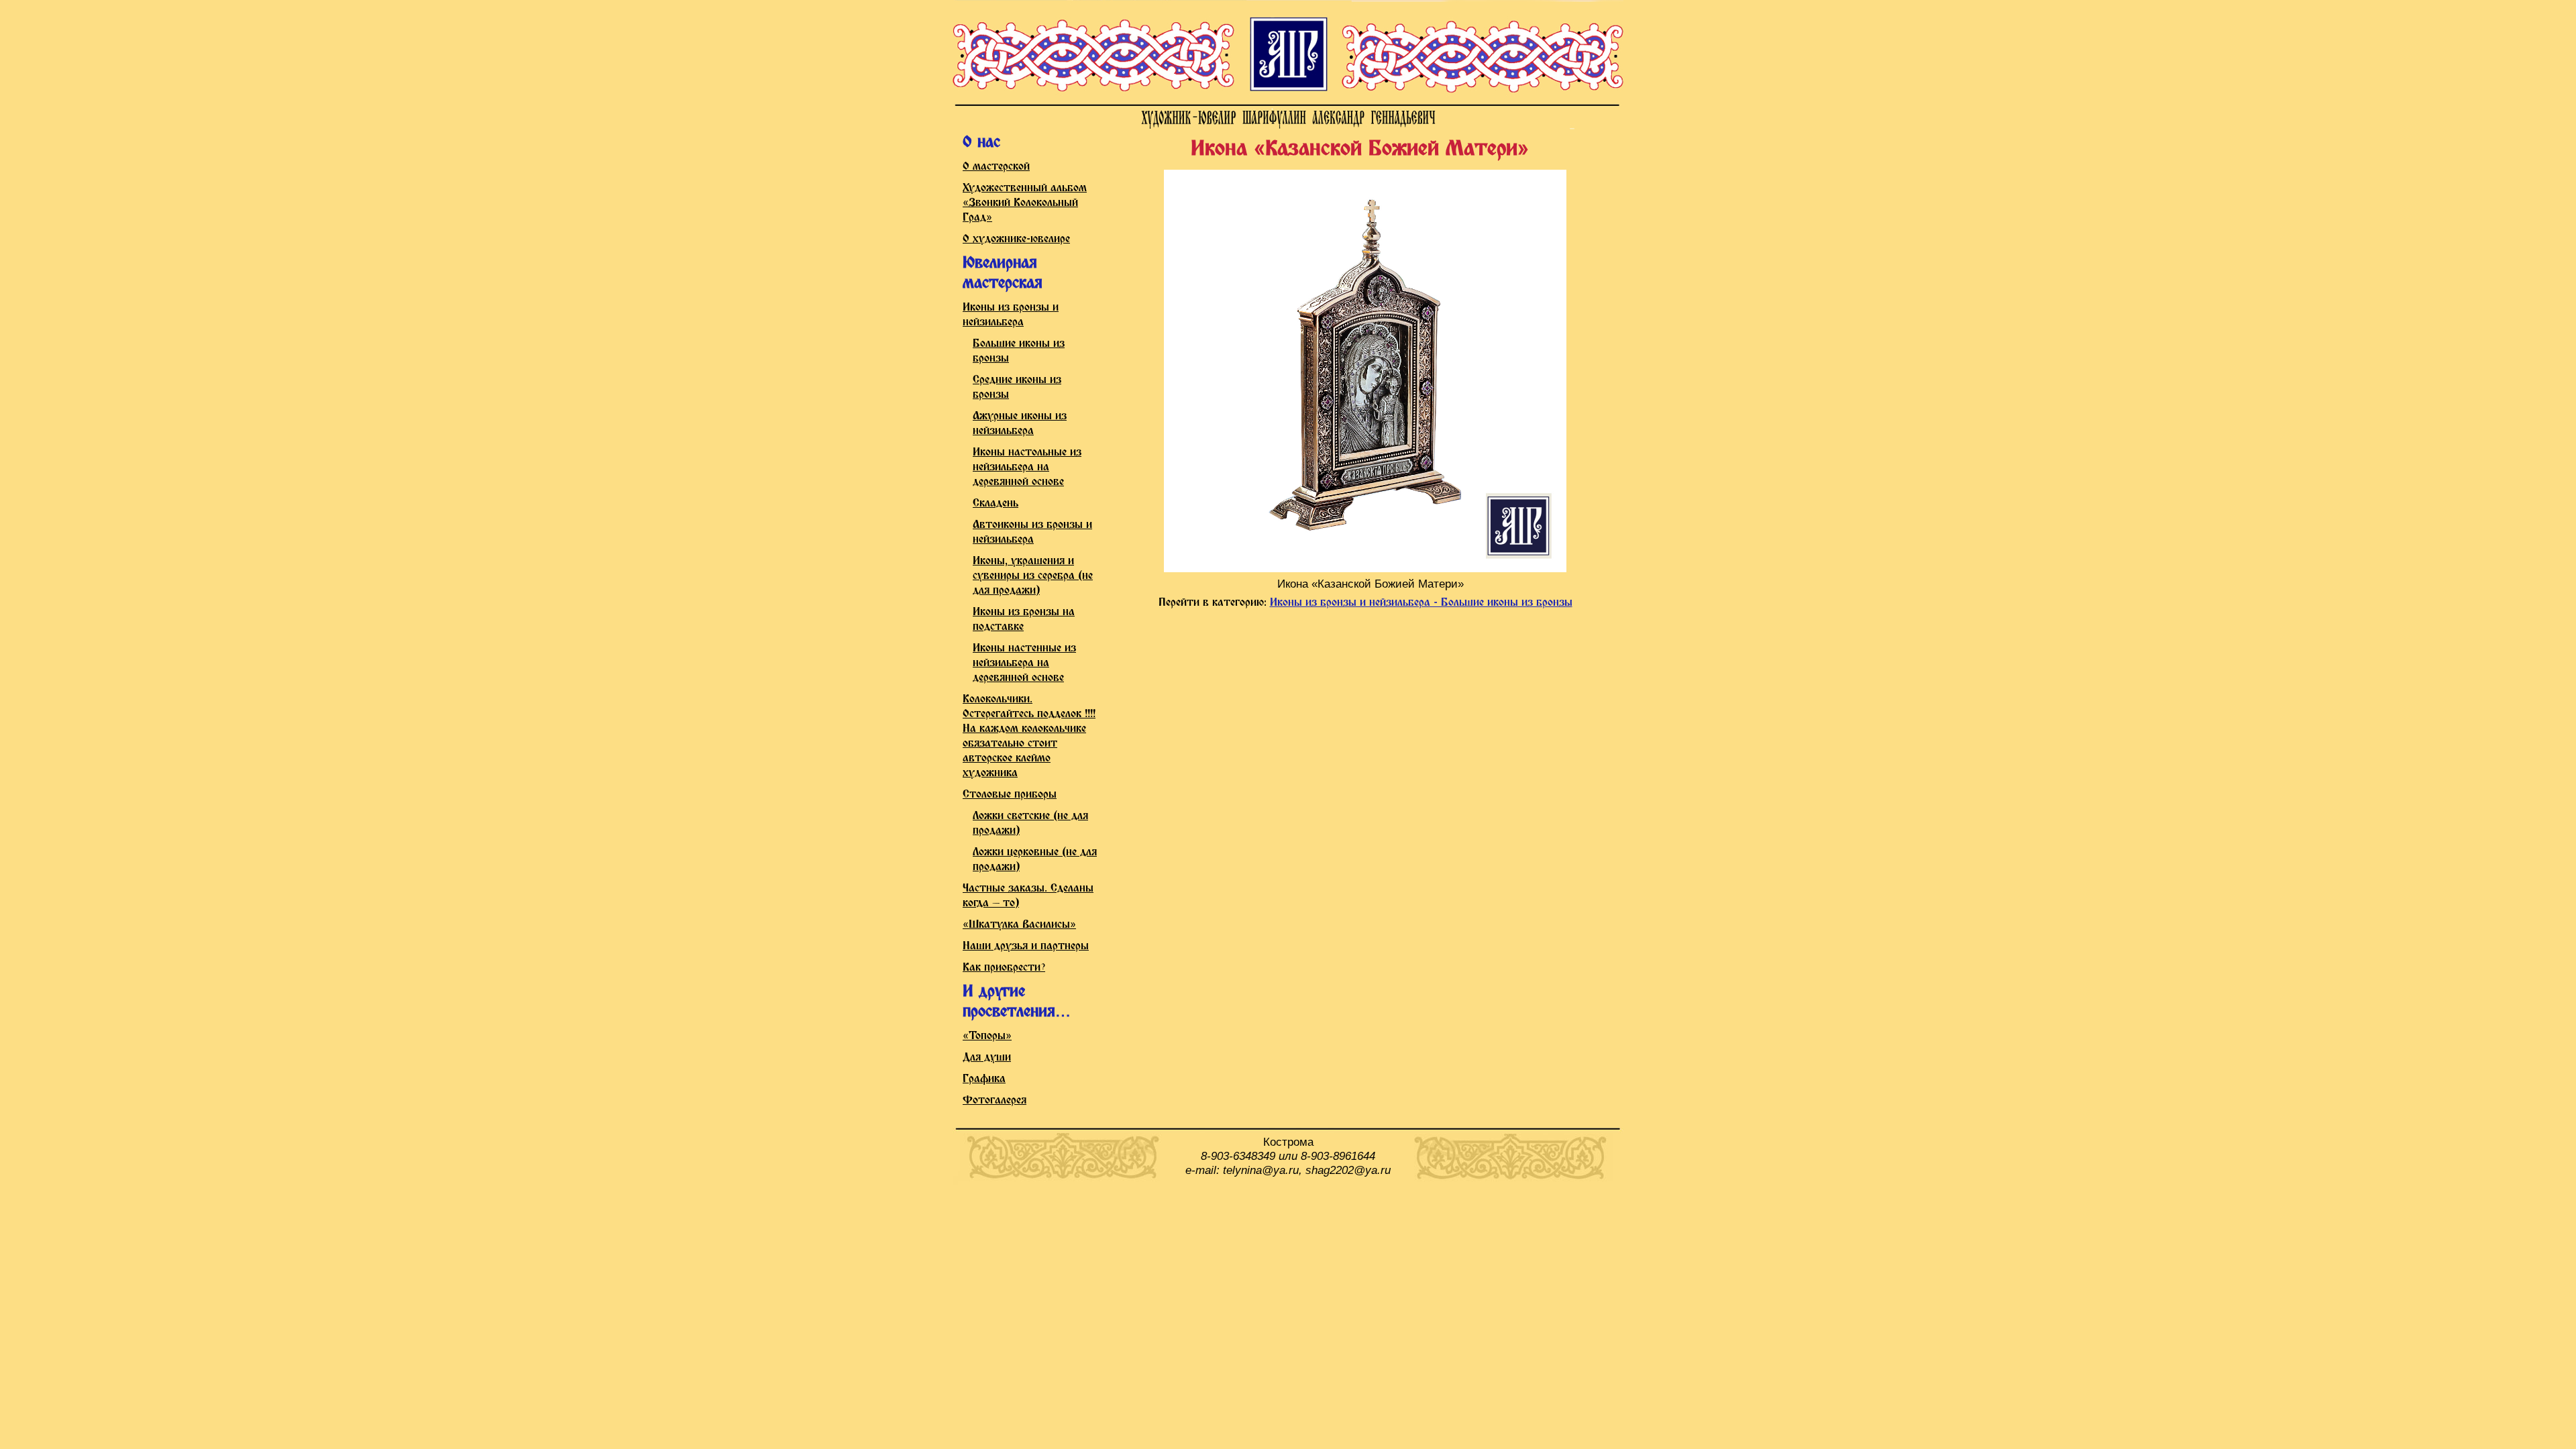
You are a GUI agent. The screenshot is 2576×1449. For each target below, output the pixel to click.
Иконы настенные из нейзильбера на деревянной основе (1024, 663)
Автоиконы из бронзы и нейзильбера (1032, 532)
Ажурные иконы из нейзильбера (1020, 424)
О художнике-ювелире (1016, 239)
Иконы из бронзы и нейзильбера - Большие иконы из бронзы (1421, 603)
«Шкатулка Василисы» (1019, 925)
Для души (987, 1058)
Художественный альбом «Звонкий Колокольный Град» (1025, 203)
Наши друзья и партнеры (1026, 946)
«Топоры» (987, 1036)
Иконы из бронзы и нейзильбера (1011, 315)
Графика (984, 1079)
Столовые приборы (1010, 795)
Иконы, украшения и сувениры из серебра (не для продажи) (1033, 576)
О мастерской (996, 167)
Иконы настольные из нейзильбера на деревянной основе (1027, 467)
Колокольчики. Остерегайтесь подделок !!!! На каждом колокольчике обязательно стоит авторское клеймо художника (1029, 736)
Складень (996, 503)
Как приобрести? (1004, 968)
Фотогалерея (995, 1101)
